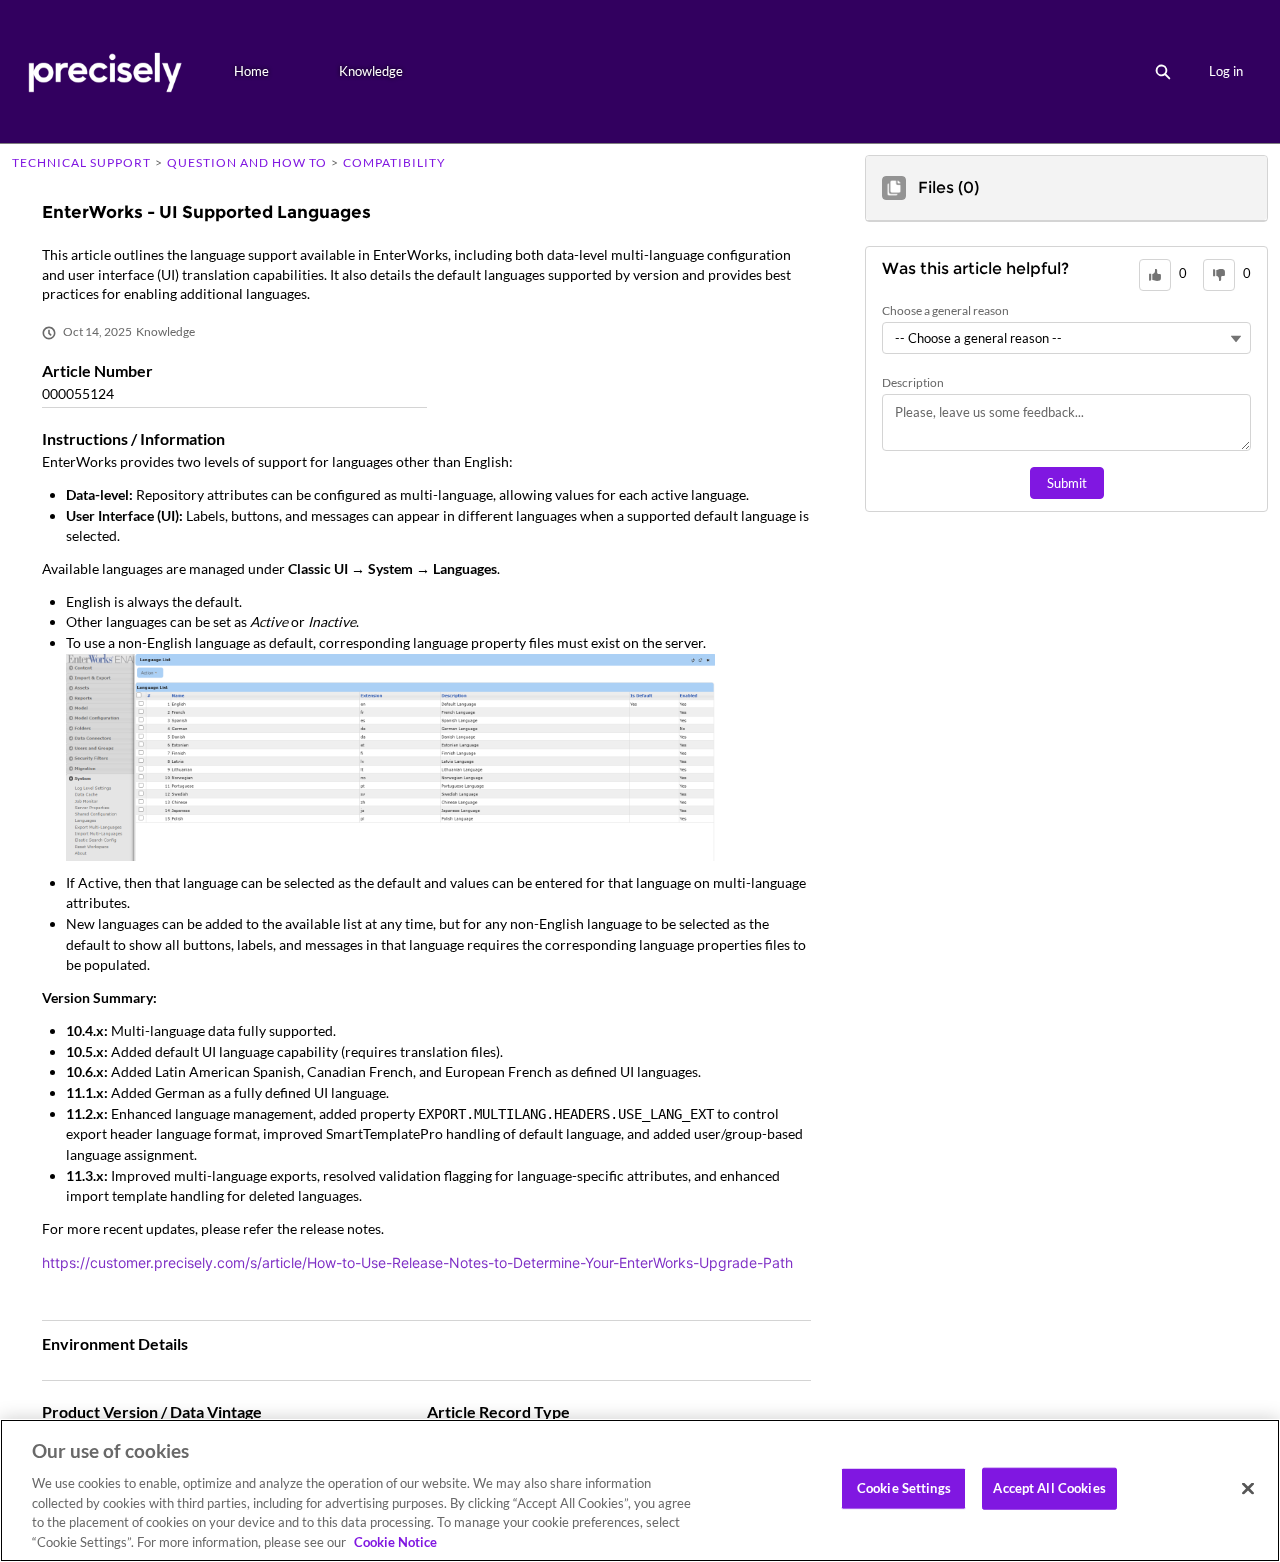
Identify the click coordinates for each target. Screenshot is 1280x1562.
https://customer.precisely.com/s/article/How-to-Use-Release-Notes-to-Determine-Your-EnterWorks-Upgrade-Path (417, 1262)
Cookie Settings (904, 1488)
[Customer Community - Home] (104, 71)
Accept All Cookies (1049, 1488)
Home (251, 71)
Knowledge (371, 71)
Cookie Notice (395, 1541)
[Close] (1248, 1489)
